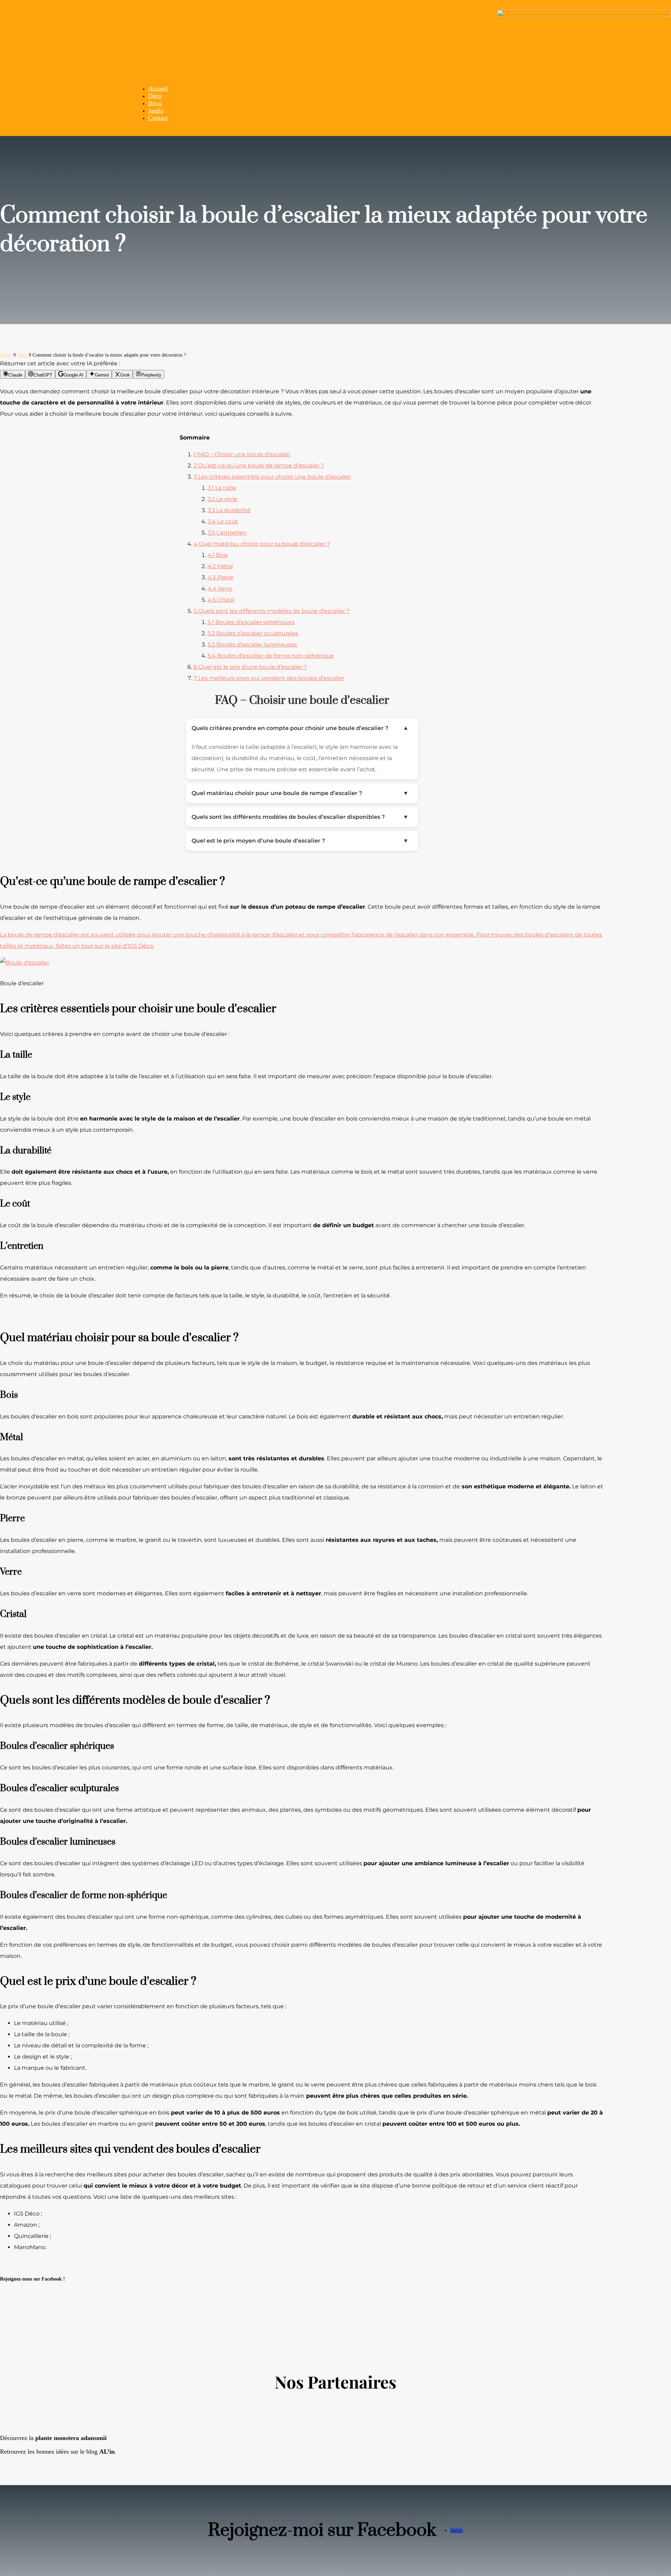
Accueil (158, 88)
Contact (158, 118)
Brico (155, 103)
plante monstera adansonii (71, 2438)
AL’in (107, 2452)
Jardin (156, 110)
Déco (155, 96)
